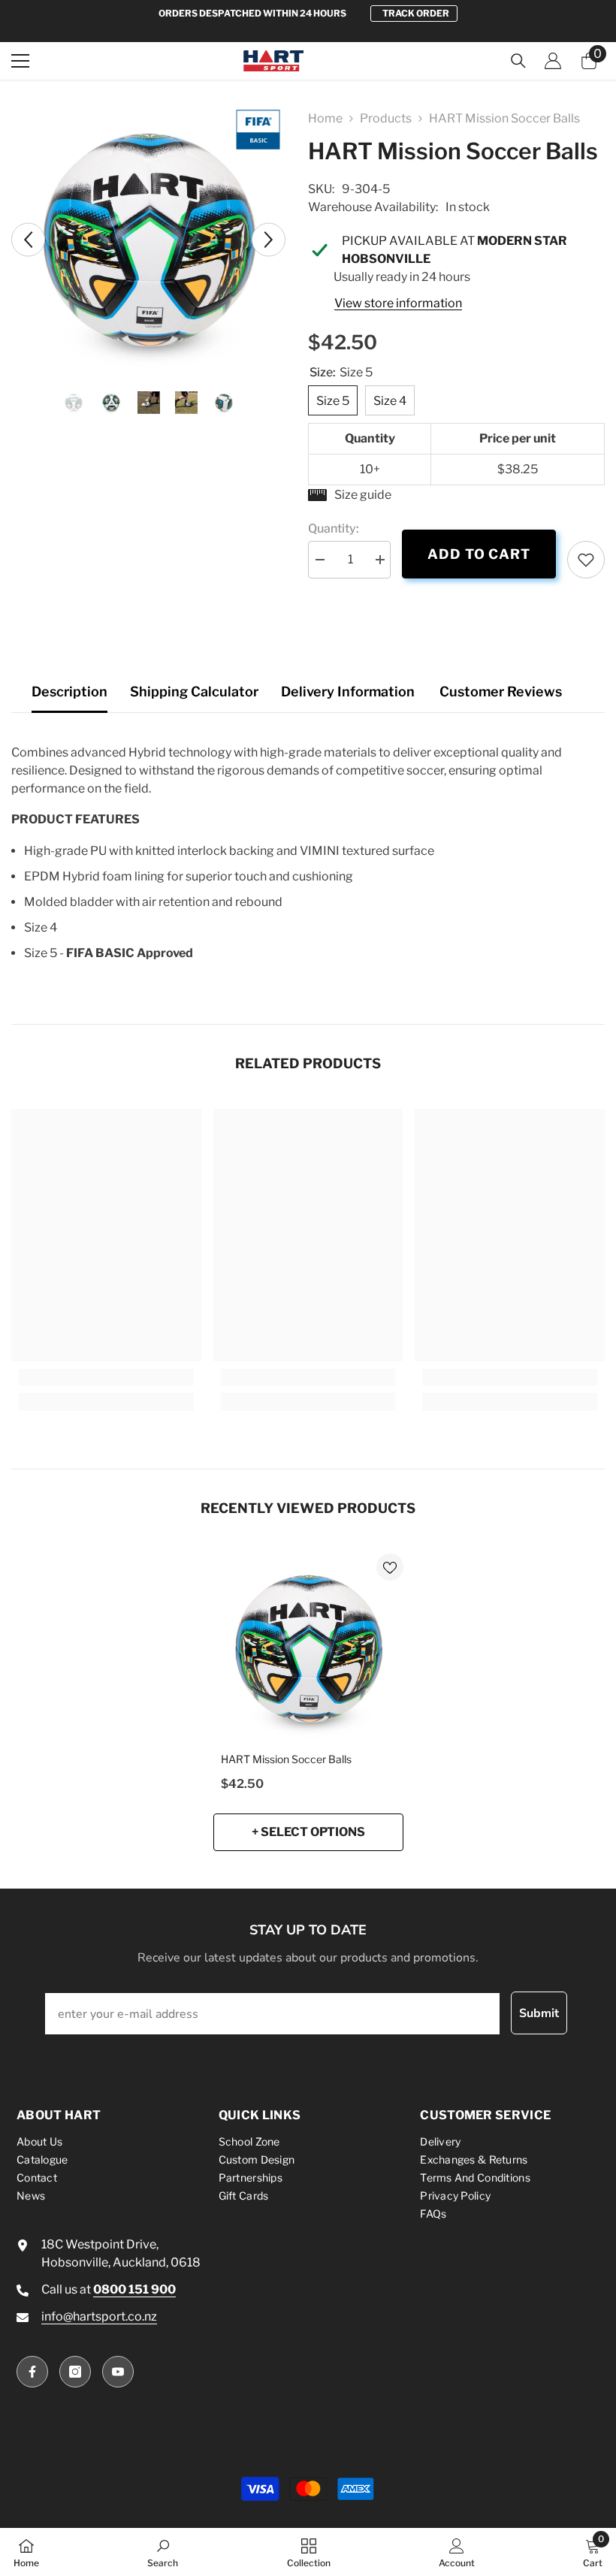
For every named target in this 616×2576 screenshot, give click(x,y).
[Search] (518, 61)
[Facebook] (32, 2372)
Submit (539, 2013)
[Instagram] (75, 2372)
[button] (28, 239)
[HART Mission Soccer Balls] (308, 1649)
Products (386, 118)
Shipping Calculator (194, 692)
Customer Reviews (501, 692)
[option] (308, 14)
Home (325, 118)
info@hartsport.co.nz (99, 2316)
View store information (398, 303)
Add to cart (479, 554)
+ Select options (308, 1832)
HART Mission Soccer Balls (286, 1759)
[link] (586, 560)
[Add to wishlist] (390, 1567)
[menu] (20, 61)
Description (69, 692)
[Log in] (553, 61)
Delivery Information (348, 692)
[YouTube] (118, 2372)
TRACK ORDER (416, 13)
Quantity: (334, 528)
